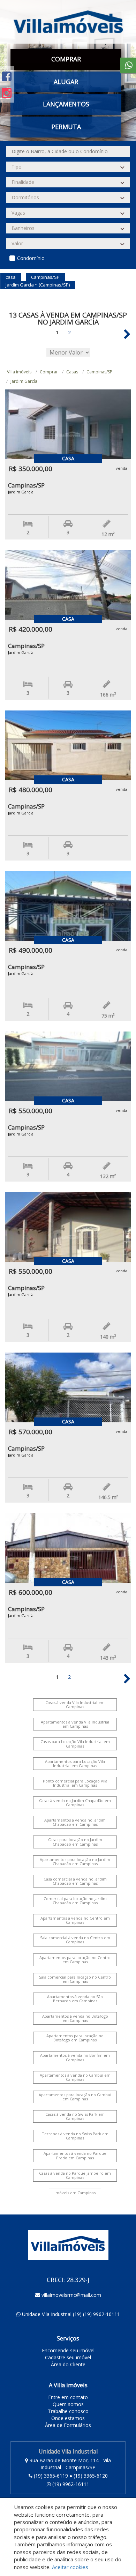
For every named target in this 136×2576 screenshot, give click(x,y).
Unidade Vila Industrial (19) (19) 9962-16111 (71, 2314)
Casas (72, 372)
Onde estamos (68, 2418)
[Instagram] (7, 93)
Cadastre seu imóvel (68, 2357)
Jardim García (24, 381)
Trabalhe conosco (68, 2411)
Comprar (49, 372)
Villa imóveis (19, 372)
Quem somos (68, 2404)
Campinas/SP (99, 372)
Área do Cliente (68, 2364)
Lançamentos (66, 104)
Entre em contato (68, 2397)
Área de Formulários (68, 2425)
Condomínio (31, 258)
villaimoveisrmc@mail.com (71, 2295)
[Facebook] (7, 76)
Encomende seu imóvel (68, 2350)
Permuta (66, 127)
